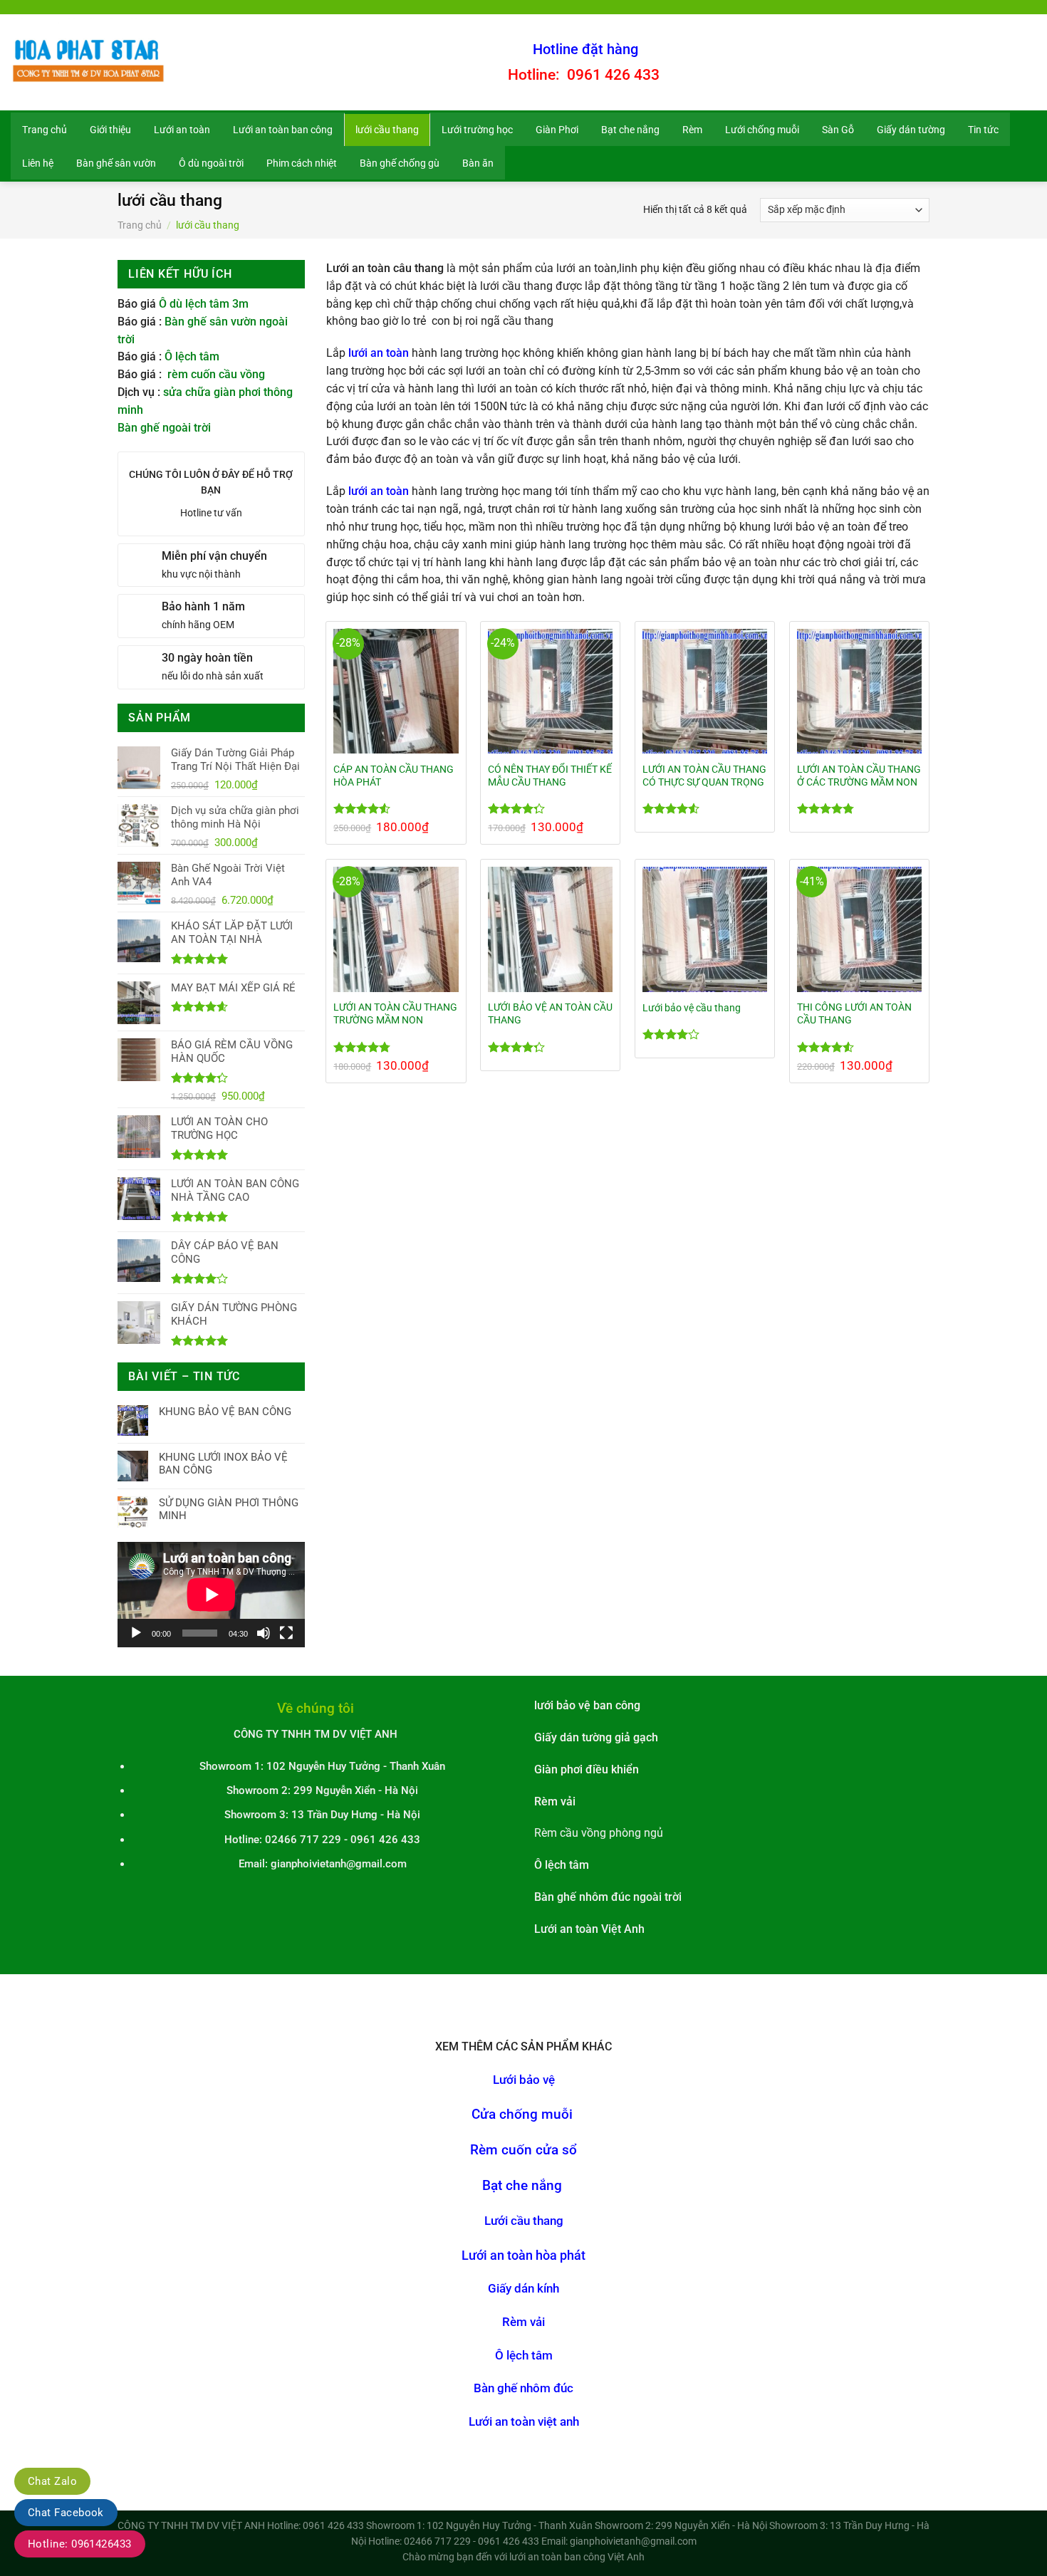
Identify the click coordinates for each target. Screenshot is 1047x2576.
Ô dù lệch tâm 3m (204, 304)
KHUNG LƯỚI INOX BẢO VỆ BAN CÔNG (223, 1464)
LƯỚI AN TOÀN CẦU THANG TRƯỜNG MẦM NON (395, 1013)
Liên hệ (38, 163)
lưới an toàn (379, 353)
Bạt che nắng (630, 130)
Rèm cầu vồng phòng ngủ (599, 1833)
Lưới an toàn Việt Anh (589, 1929)
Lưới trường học (477, 130)
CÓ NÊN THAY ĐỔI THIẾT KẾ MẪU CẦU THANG (550, 776)
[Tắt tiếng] (264, 1633)
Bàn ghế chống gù (400, 163)
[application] (211, 1595)
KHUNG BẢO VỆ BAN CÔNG (225, 1412)
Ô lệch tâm (192, 357)
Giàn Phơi (557, 130)
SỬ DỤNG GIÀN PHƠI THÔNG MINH (229, 1509)
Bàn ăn (478, 163)
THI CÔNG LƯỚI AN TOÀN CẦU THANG (854, 1013)
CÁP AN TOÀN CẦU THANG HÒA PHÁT (394, 776)
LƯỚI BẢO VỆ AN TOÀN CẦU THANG (550, 1013)
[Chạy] (136, 1633)
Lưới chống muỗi (762, 130)
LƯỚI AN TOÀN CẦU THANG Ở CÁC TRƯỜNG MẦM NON (859, 776)
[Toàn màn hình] (286, 1633)
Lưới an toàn (182, 130)
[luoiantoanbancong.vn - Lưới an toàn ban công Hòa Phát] (90, 62)
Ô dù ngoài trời (211, 163)
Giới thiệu (110, 130)
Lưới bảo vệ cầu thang (692, 1008)
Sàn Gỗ (838, 130)
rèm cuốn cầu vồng (216, 375)
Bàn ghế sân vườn (116, 163)
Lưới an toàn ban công (283, 130)
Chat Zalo (52, 2481)
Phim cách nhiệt (302, 163)
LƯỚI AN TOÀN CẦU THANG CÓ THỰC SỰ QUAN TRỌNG (704, 776)
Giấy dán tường (911, 130)
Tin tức (983, 130)
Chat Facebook (66, 2513)
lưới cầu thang (387, 130)
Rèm (692, 130)
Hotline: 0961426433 (80, 2544)
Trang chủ (45, 130)
